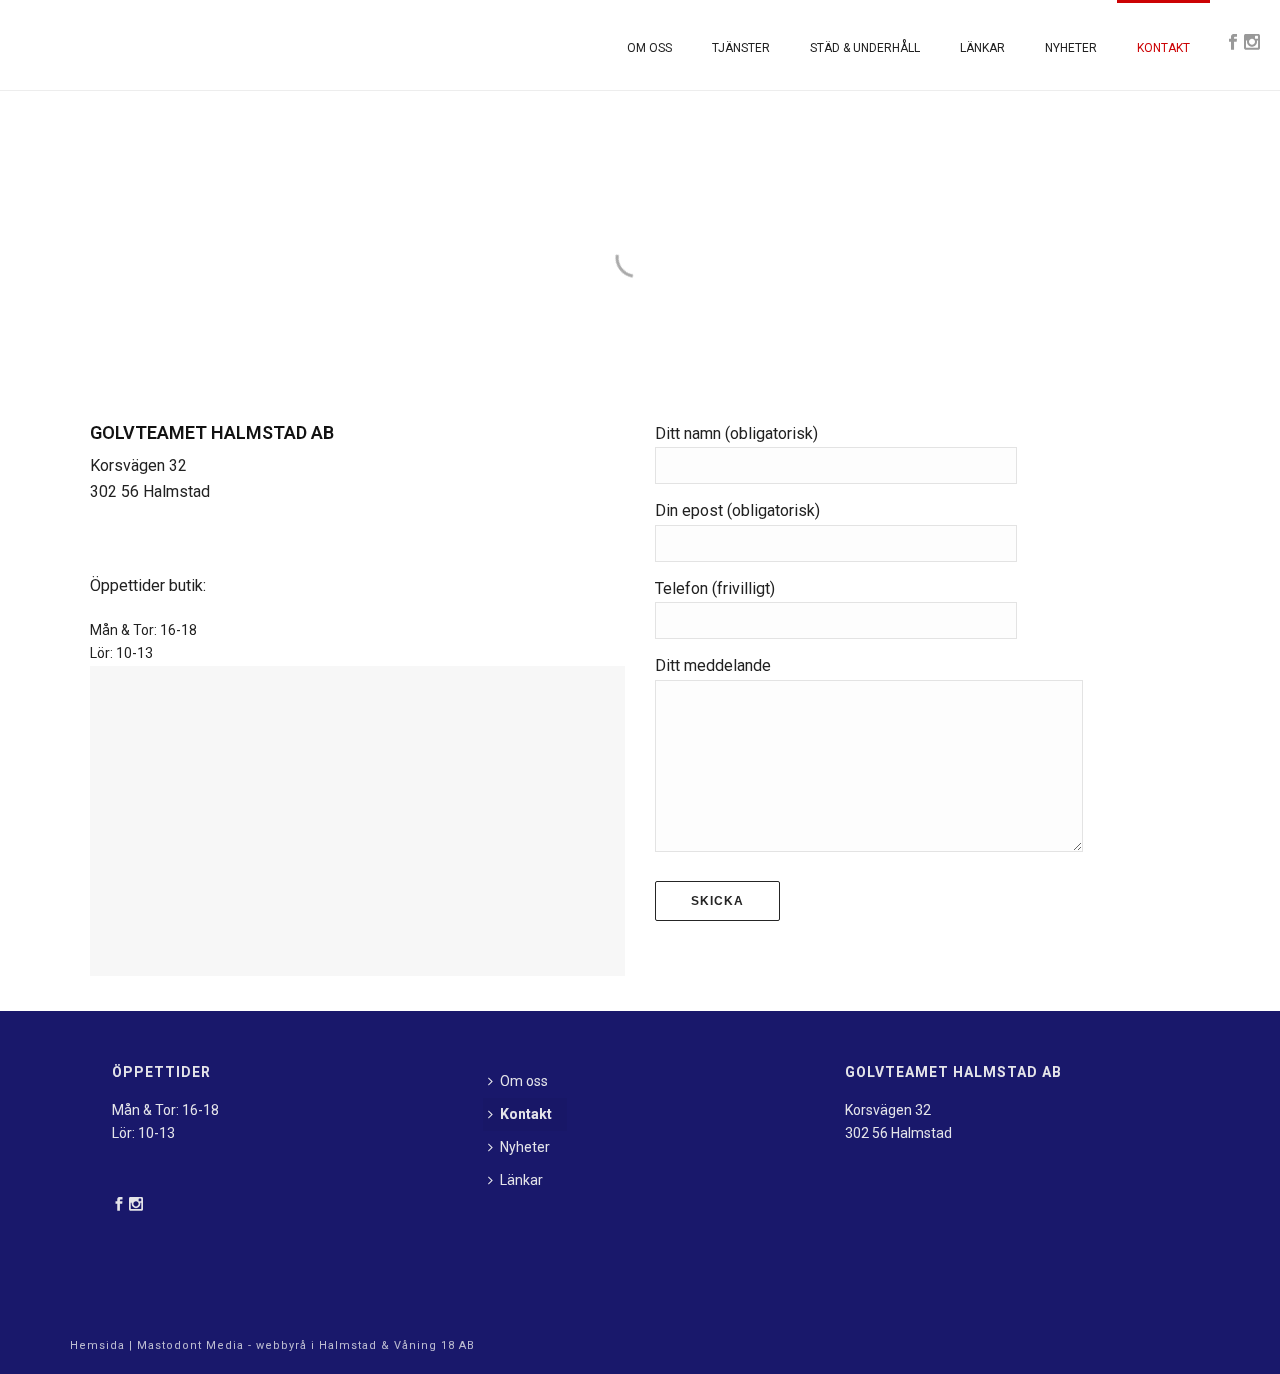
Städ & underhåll (865, 48)
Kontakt (1163, 48)
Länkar (982, 48)
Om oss (649, 48)
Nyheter (1071, 48)
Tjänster (741, 48)
